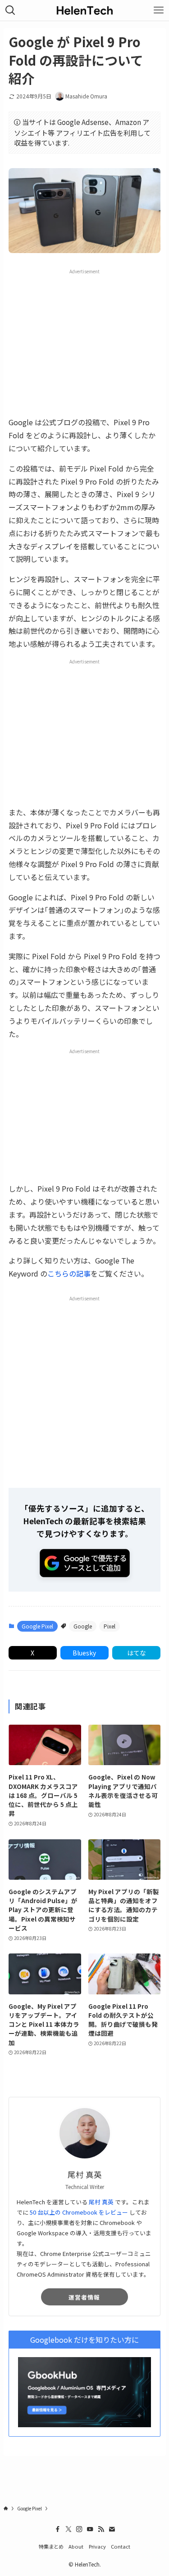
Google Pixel (37, 1626)
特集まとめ (51, 2546)
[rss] (101, 2529)
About (76, 2546)
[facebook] (58, 2529)
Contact (121, 2546)
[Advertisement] (85, 342)
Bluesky (84, 1653)
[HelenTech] (85, 10)
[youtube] (90, 2529)
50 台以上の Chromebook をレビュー (79, 2212)
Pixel (110, 1626)
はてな (137, 1653)
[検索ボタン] (10, 10)
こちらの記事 (69, 1273)
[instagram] (79, 2529)
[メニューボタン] (159, 10)
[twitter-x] (69, 2529)
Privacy (97, 2546)
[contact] (112, 2529)
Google (83, 1626)
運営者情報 (84, 2297)
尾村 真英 (101, 2202)
